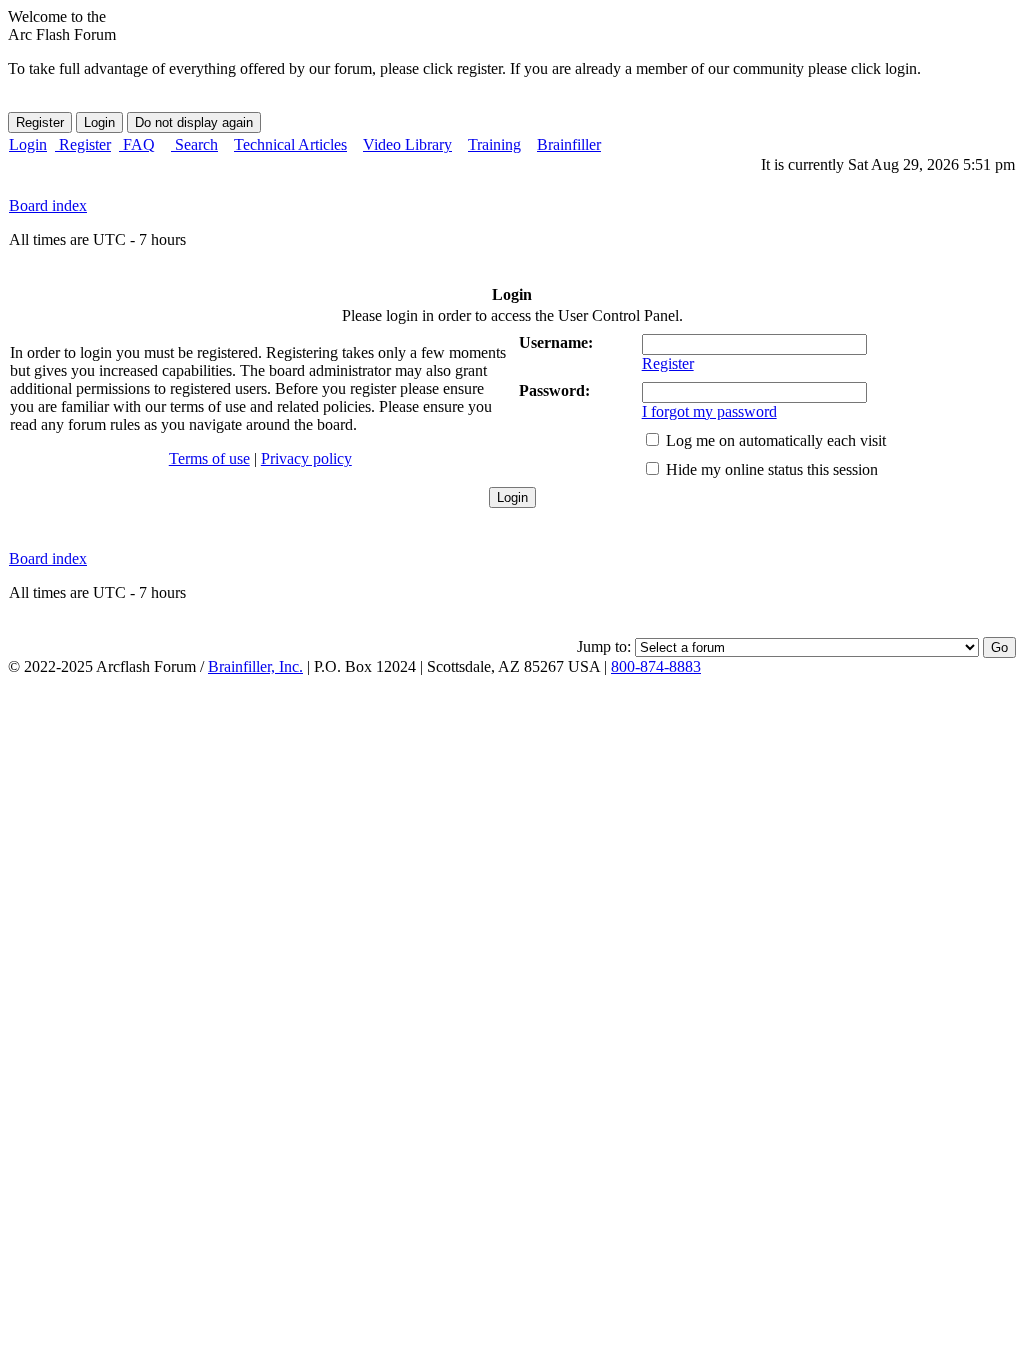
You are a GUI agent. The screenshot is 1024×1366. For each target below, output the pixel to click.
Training (494, 144)
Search (194, 144)
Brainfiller (569, 144)
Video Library (407, 144)
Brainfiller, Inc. (255, 666)
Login (28, 144)
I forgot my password (709, 411)
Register (83, 144)
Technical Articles (290, 144)
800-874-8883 (656, 666)
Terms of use (209, 458)
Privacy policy (306, 458)
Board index (48, 205)
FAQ (137, 144)
